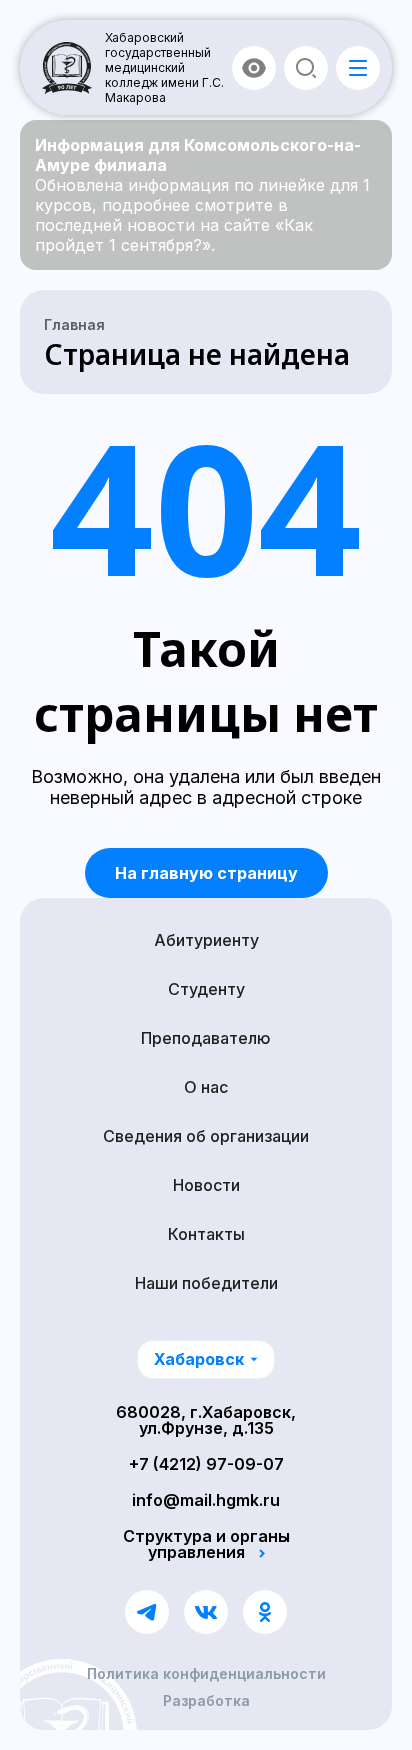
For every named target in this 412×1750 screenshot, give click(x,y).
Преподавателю (206, 1038)
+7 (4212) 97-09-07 (206, 1464)
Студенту (206, 989)
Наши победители (206, 1283)
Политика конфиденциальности (206, 1674)
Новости (206, 1185)
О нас (206, 1087)
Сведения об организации (206, 1136)
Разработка (206, 1701)
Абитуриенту (206, 940)
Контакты (206, 1234)
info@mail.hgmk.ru (206, 1500)
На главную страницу (206, 873)
